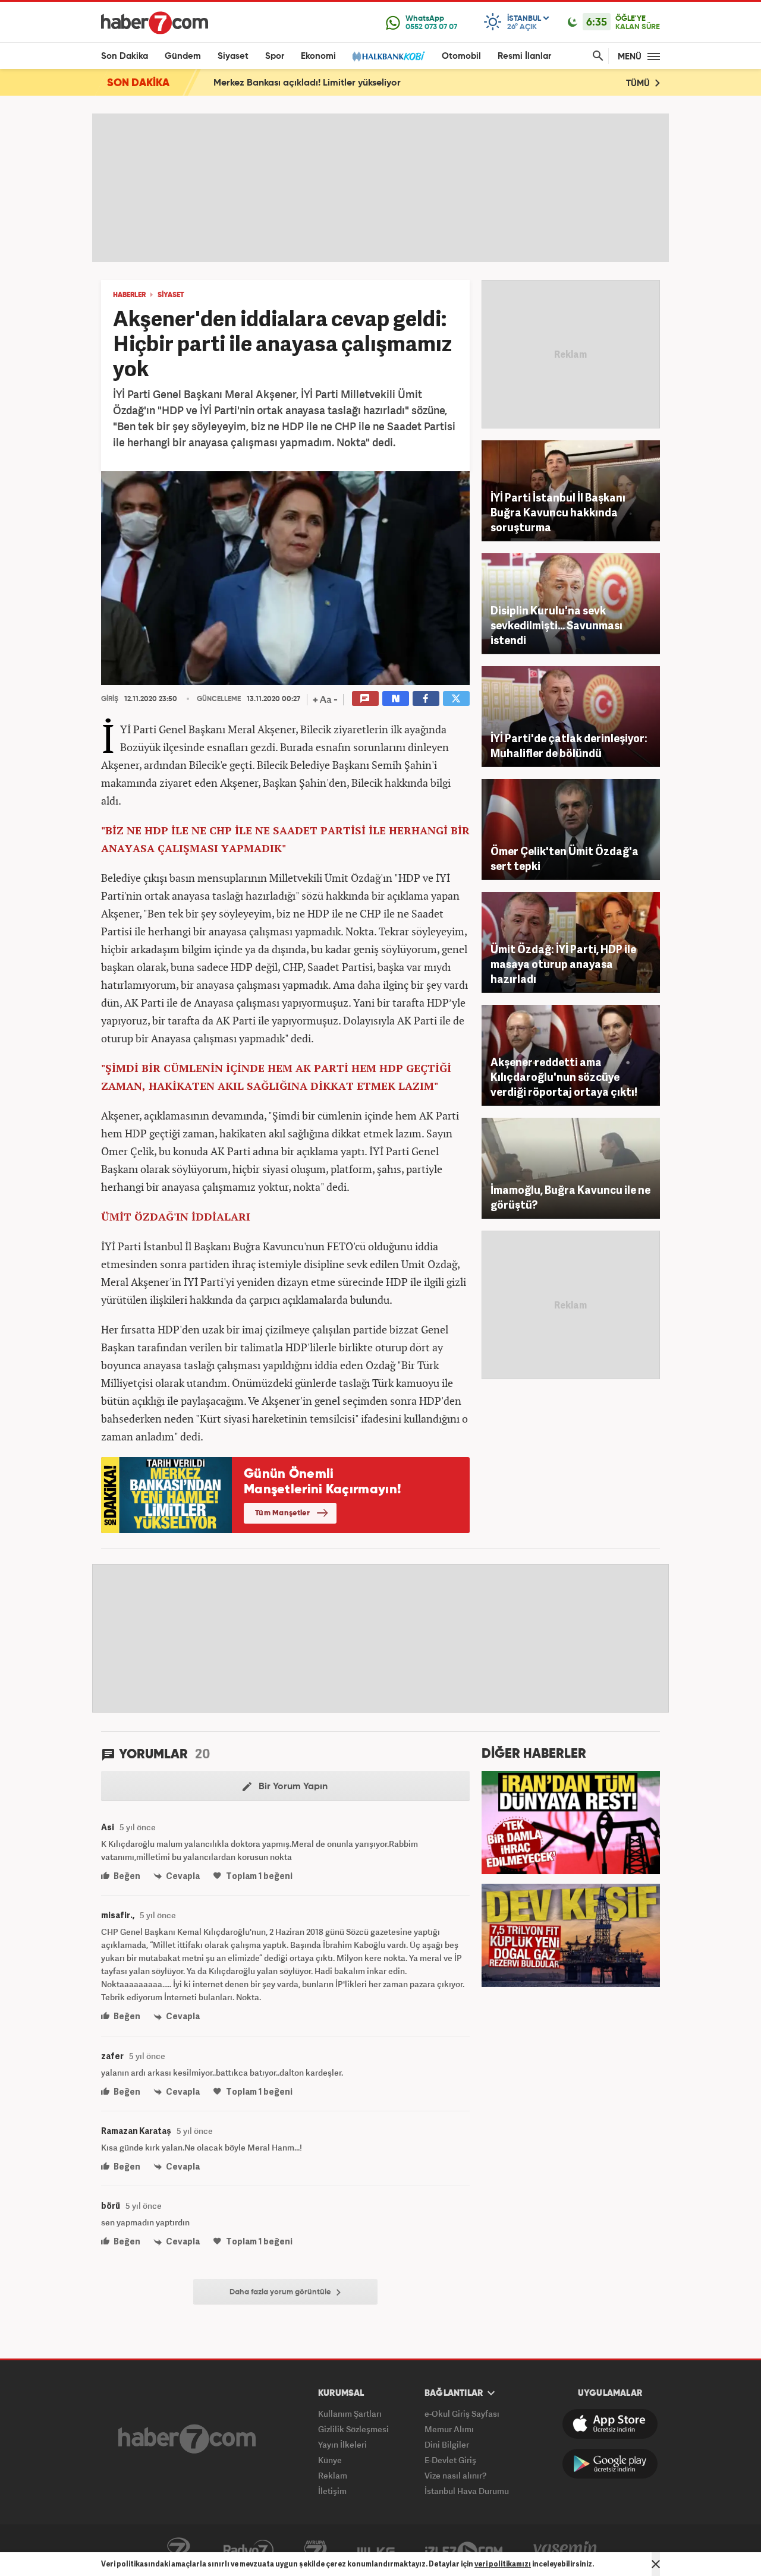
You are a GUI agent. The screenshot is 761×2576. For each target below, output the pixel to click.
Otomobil (461, 56)
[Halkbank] (389, 56)
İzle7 (464, 2550)
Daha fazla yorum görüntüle (281, 2292)
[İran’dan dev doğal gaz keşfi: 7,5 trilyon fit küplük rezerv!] (571, 1934)
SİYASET (171, 295)
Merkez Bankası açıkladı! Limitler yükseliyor (307, 83)
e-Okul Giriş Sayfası (462, 2413)
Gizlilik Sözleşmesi (353, 2429)
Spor (275, 56)
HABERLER (129, 295)
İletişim (332, 2491)
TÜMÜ (639, 83)
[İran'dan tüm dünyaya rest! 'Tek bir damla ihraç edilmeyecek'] (571, 1821)
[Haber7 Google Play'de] (610, 2464)
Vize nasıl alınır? (455, 2475)
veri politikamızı (503, 2564)
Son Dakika (125, 56)
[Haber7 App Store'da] (610, 2424)
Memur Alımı (449, 2429)
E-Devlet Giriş (450, 2460)
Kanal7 (178, 2550)
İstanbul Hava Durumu (467, 2491)
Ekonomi (318, 56)
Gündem (183, 56)
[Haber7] (155, 23)
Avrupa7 (315, 2550)
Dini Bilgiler (447, 2444)
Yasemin (565, 2550)
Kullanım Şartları (350, 2413)
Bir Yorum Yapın (292, 1787)
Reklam (333, 2475)
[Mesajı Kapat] (656, 2564)
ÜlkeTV (376, 2550)
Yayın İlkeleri (342, 2444)
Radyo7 (249, 2550)
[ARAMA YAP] (596, 56)
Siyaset (233, 56)
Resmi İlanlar (524, 56)
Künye (330, 2460)
